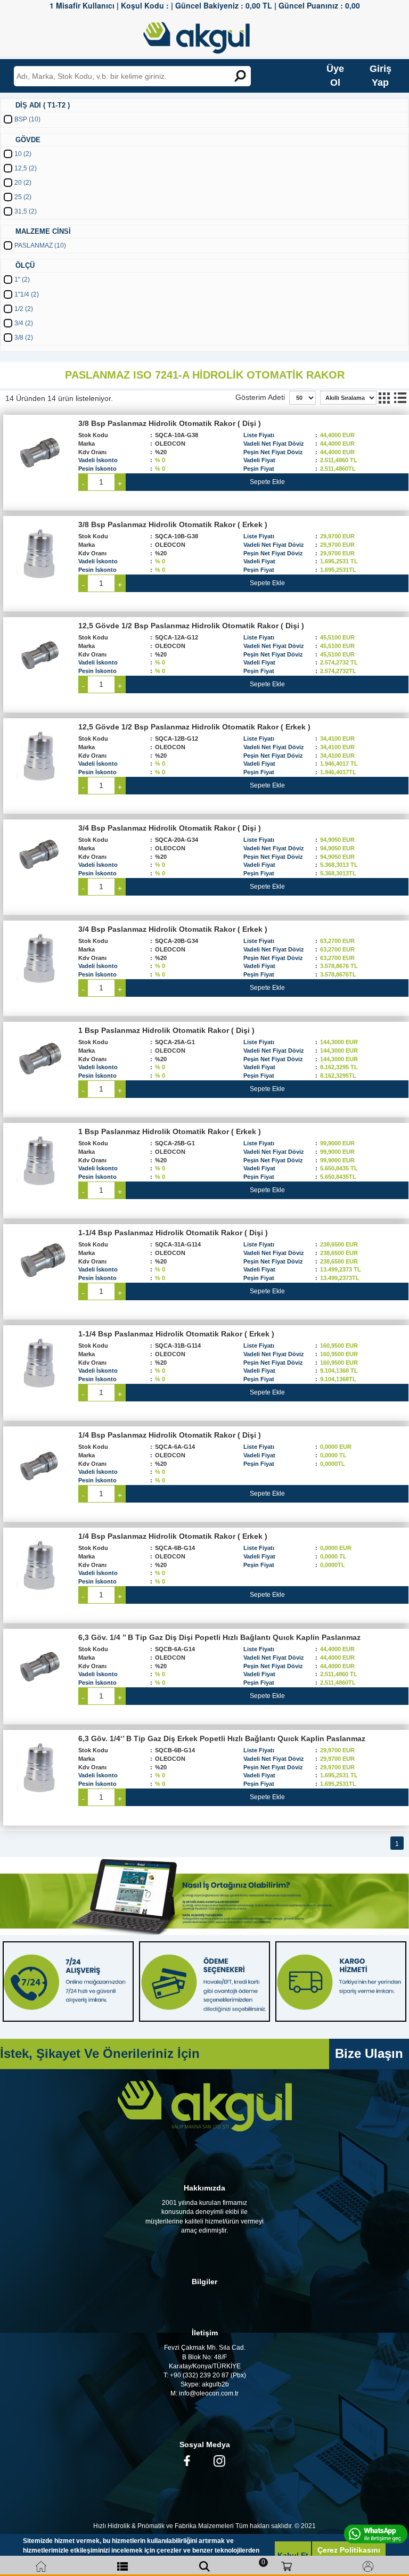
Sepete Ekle (267, 482)
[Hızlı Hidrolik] (203, 35)
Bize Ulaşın (369, 2053)
